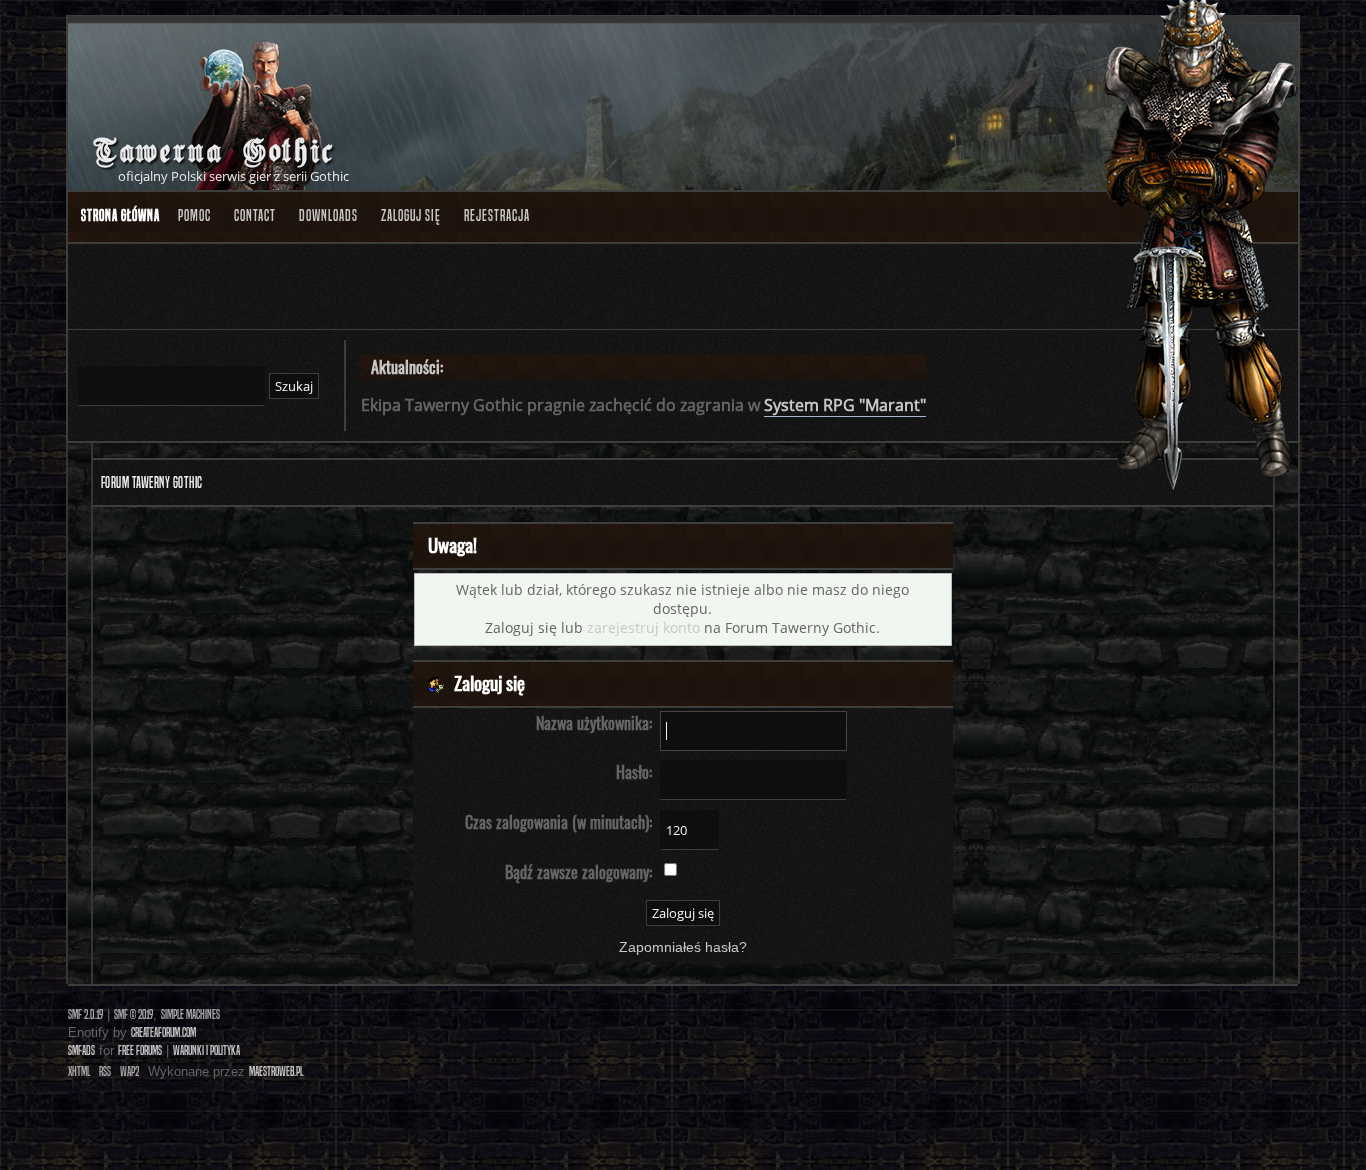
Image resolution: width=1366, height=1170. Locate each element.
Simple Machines (190, 1014)
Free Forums (140, 1050)
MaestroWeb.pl (276, 1071)
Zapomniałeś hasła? (683, 947)
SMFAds (81, 1050)
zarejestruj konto (643, 627)
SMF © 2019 (133, 1014)
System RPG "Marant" (845, 405)
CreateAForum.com (163, 1032)
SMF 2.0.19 (85, 1014)
